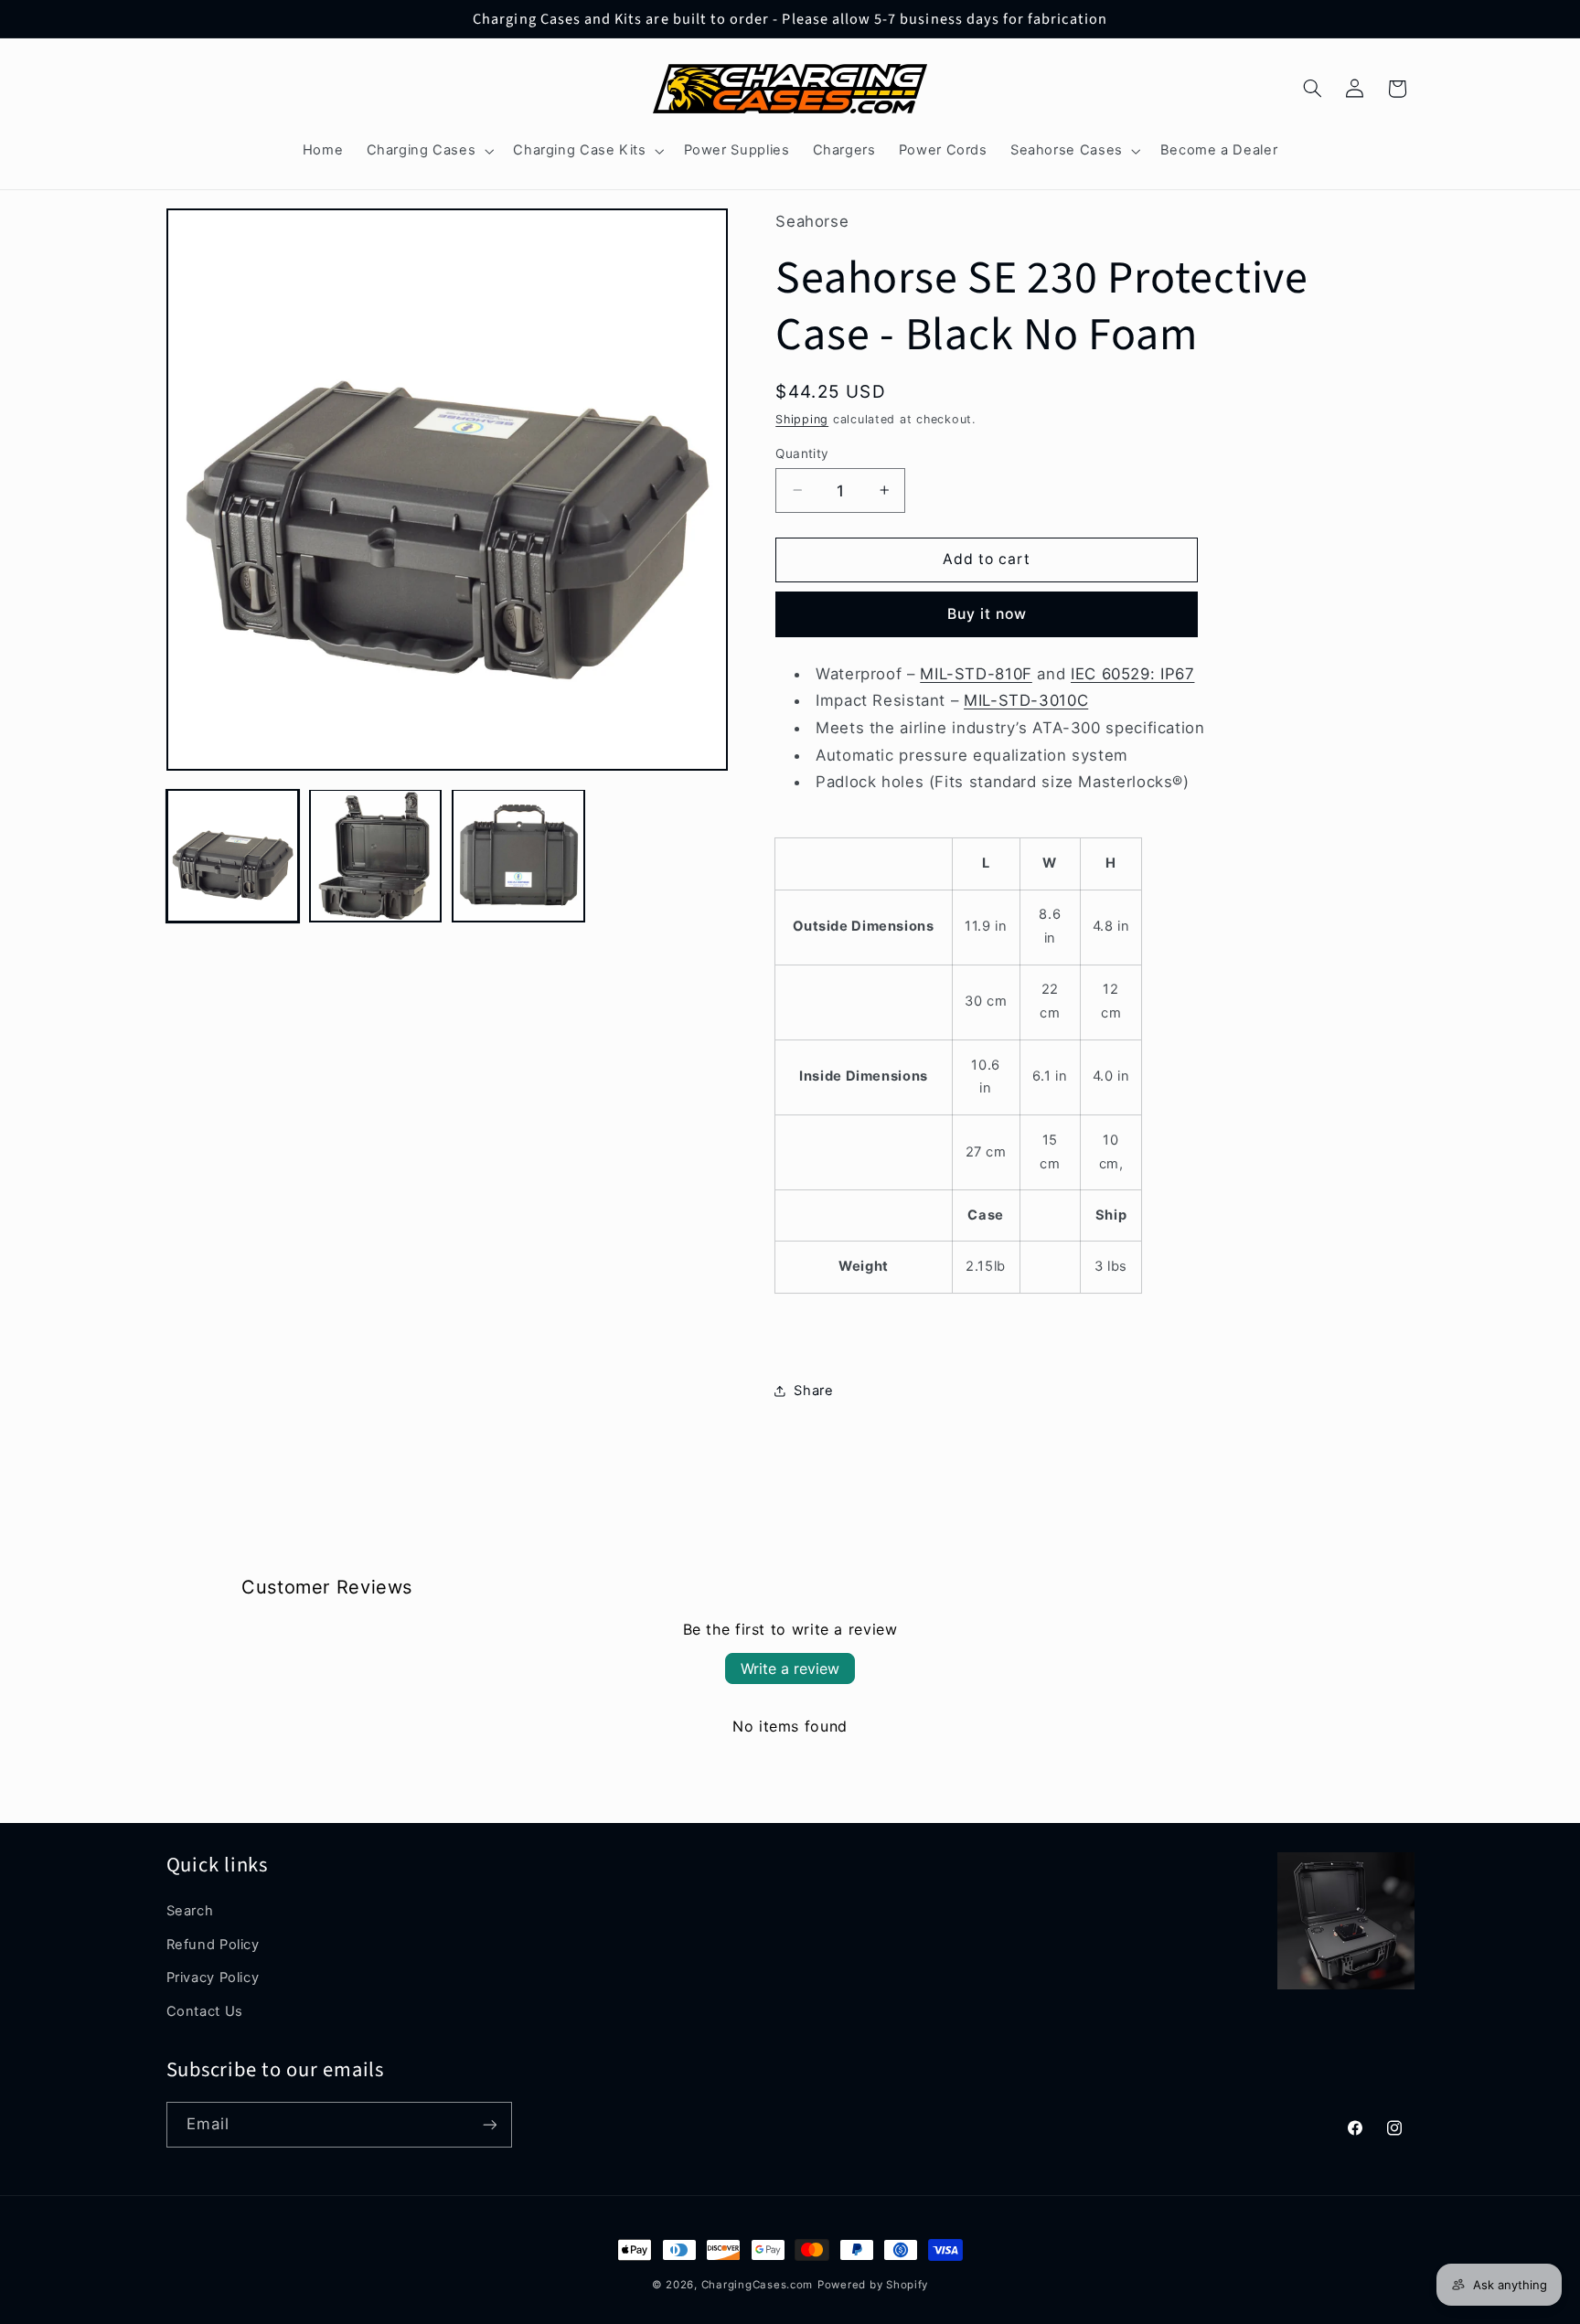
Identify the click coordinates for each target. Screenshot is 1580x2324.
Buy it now (987, 613)
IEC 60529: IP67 (1132, 673)
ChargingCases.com (758, 2285)
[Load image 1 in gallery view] (233, 856)
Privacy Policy (213, 1978)
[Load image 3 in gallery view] (518, 856)
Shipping (802, 418)
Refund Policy (213, 1945)
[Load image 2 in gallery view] (376, 856)
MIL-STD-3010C (1026, 700)
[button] (428, 151)
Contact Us (205, 2011)
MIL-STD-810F (976, 673)
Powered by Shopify (873, 2285)
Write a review (790, 1668)
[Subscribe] (489, 2124)
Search (190, 1911)
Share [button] (813, 1390)
